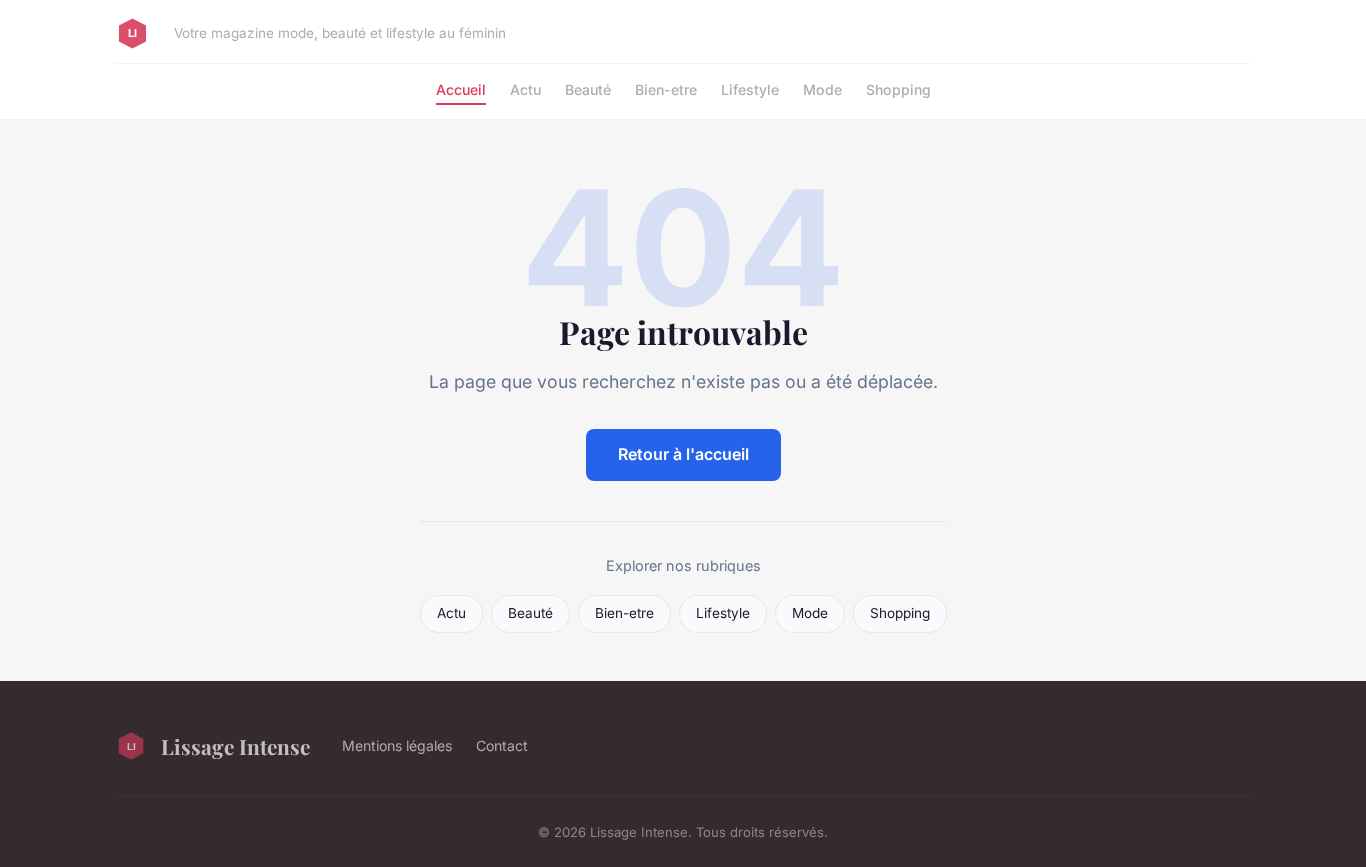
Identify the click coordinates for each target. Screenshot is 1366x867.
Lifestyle (750, 89)
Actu (525, 89)
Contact (502, 745)
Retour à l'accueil (683, 454)
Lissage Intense (235, 746)
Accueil (461, 89)
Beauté (588, 89)
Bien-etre (666, 89)
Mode (822, 89)
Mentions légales (397, 745)
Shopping (898, 89)
